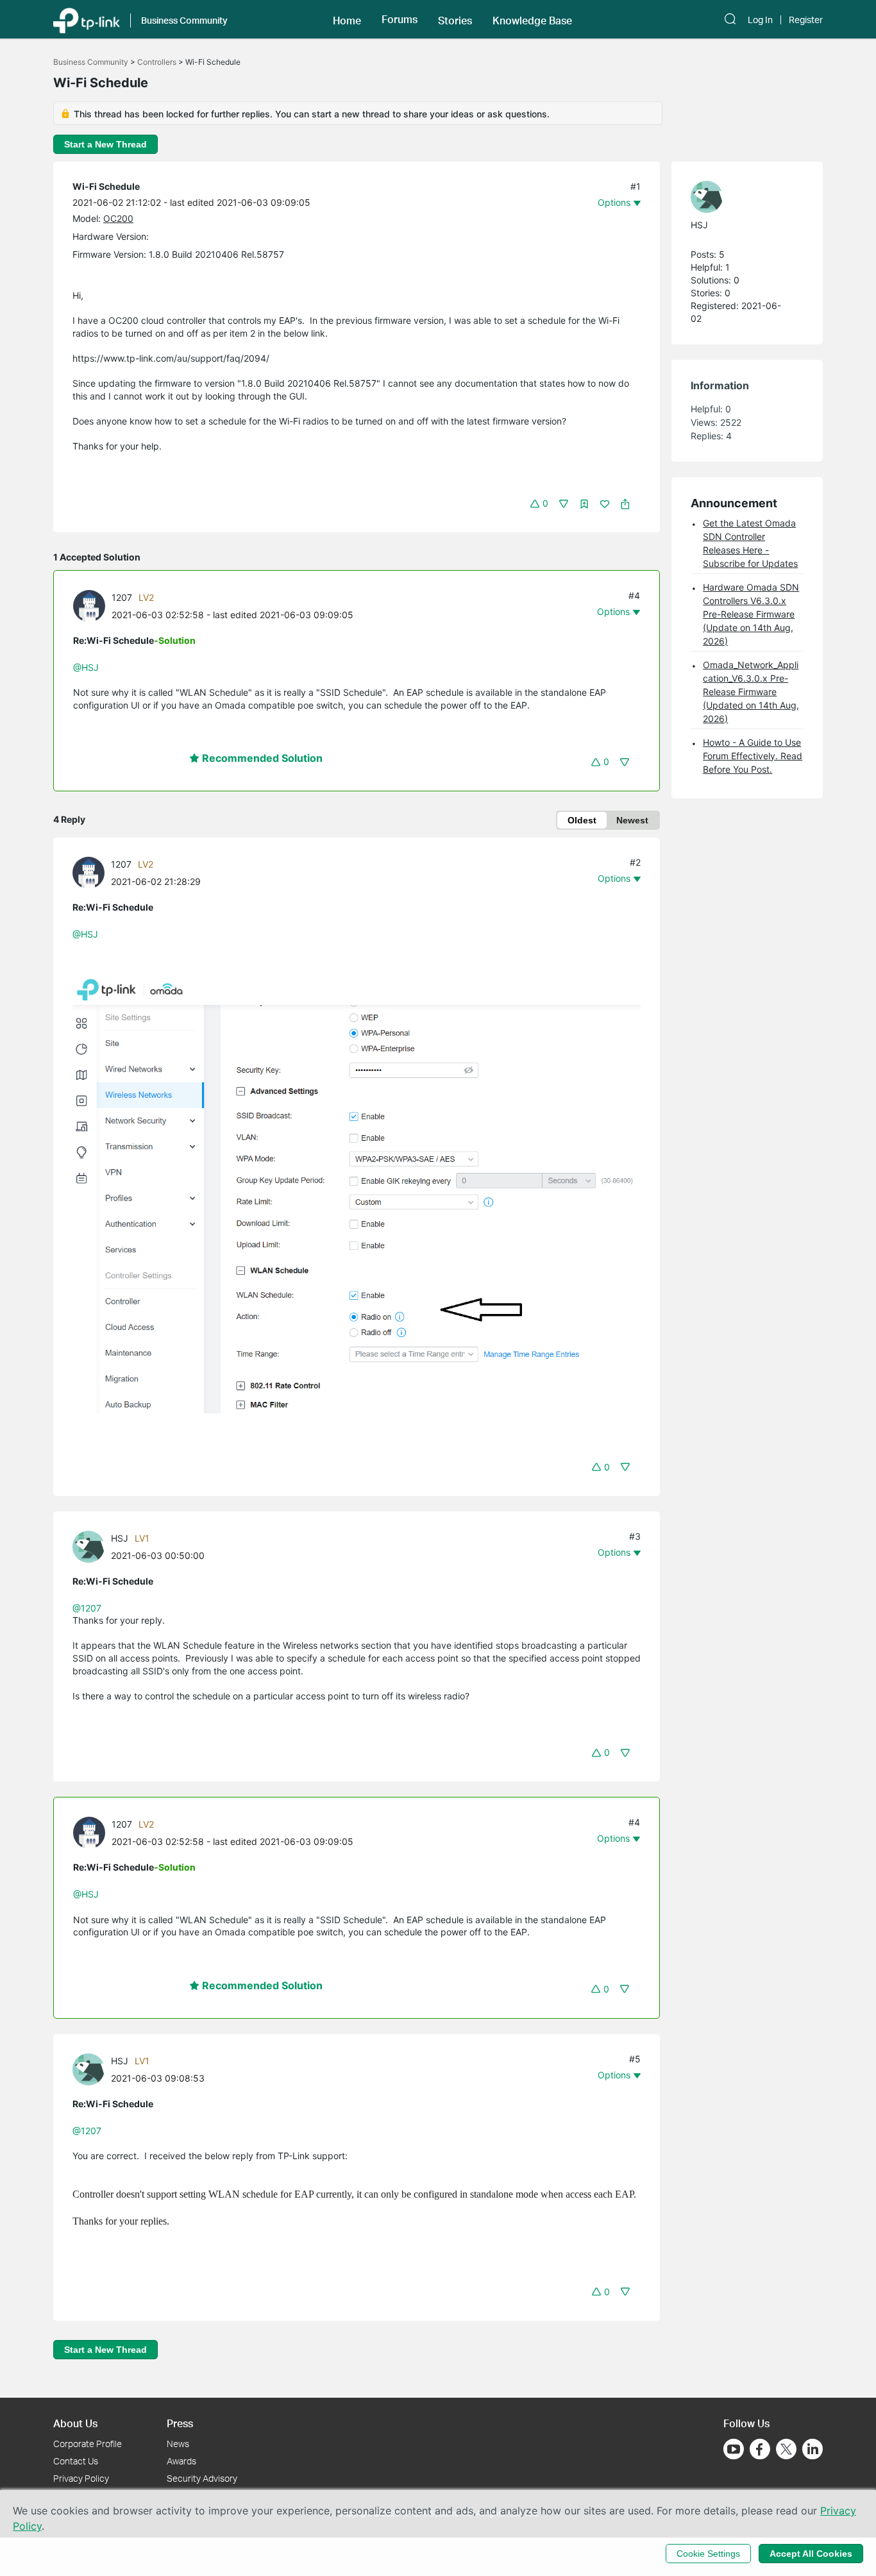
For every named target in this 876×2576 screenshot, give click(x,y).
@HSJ (86, 667)
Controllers (157, 62)
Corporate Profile (88, 2444)
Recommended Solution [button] (261, 758)
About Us (75, 2423)
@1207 (87, 1608)
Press (180, 2423)
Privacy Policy (81, 2478)
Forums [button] (400, 19)
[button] (347, 19)
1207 (122, 597)
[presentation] (89, 606)
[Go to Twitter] (786, 2450)
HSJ (120, 1538)
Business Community (91, 62)
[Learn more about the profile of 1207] (92, 605)
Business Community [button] (184, 20)
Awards (181, 2461)
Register (806, 20)
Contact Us (76, 2461)
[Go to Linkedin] (813, 2449)
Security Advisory (202, 2478)
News (178, 2444)
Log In (760, 20)
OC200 (118, 218)
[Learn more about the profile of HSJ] (92, 1545)
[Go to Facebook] (760, 2449)
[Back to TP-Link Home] (87, 19)
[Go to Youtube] (734, 2449)
